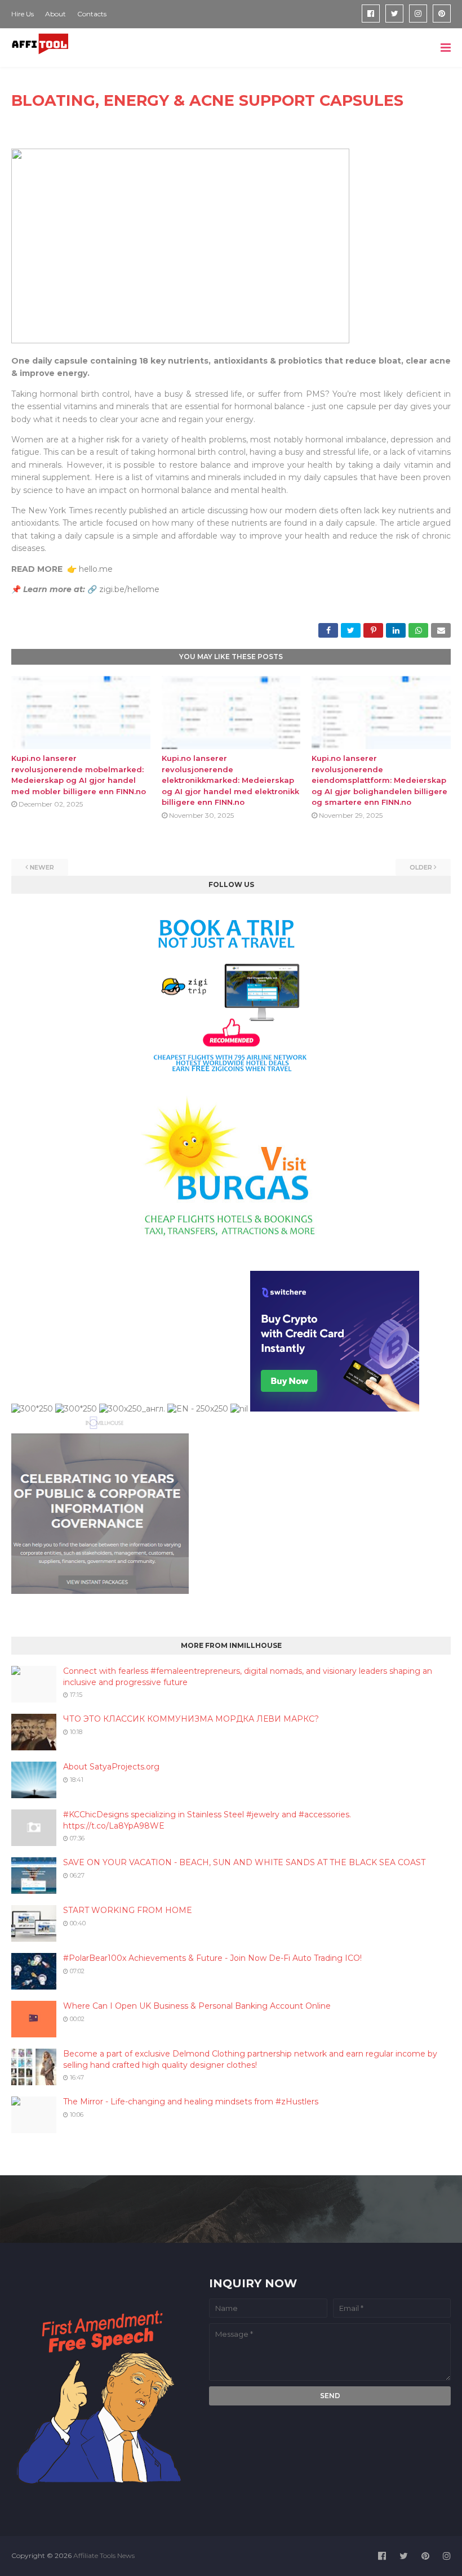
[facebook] (371, 14)
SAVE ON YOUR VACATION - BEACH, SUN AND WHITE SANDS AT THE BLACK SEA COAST (244, 1862)
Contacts (92, 14)
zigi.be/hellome (129, 589)
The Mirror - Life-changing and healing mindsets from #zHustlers (191, 2102)
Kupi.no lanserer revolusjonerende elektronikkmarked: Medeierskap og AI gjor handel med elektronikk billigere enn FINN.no (230, 780)
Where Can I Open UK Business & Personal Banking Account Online (197, 2006)
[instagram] (418, 14)
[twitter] (394, 14)
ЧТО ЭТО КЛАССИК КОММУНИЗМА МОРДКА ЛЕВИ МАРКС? (191, 1719)
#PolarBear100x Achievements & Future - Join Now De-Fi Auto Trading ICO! (212, 1958)
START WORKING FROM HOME (128, 1910)
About (55, 14)
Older (421, 867)
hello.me (95, 569)
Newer (42, 867)
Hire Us (23, 14)
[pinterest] (442, 14)
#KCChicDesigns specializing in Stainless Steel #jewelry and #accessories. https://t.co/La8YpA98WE (207, 1820)
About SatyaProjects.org (111, 1767)
